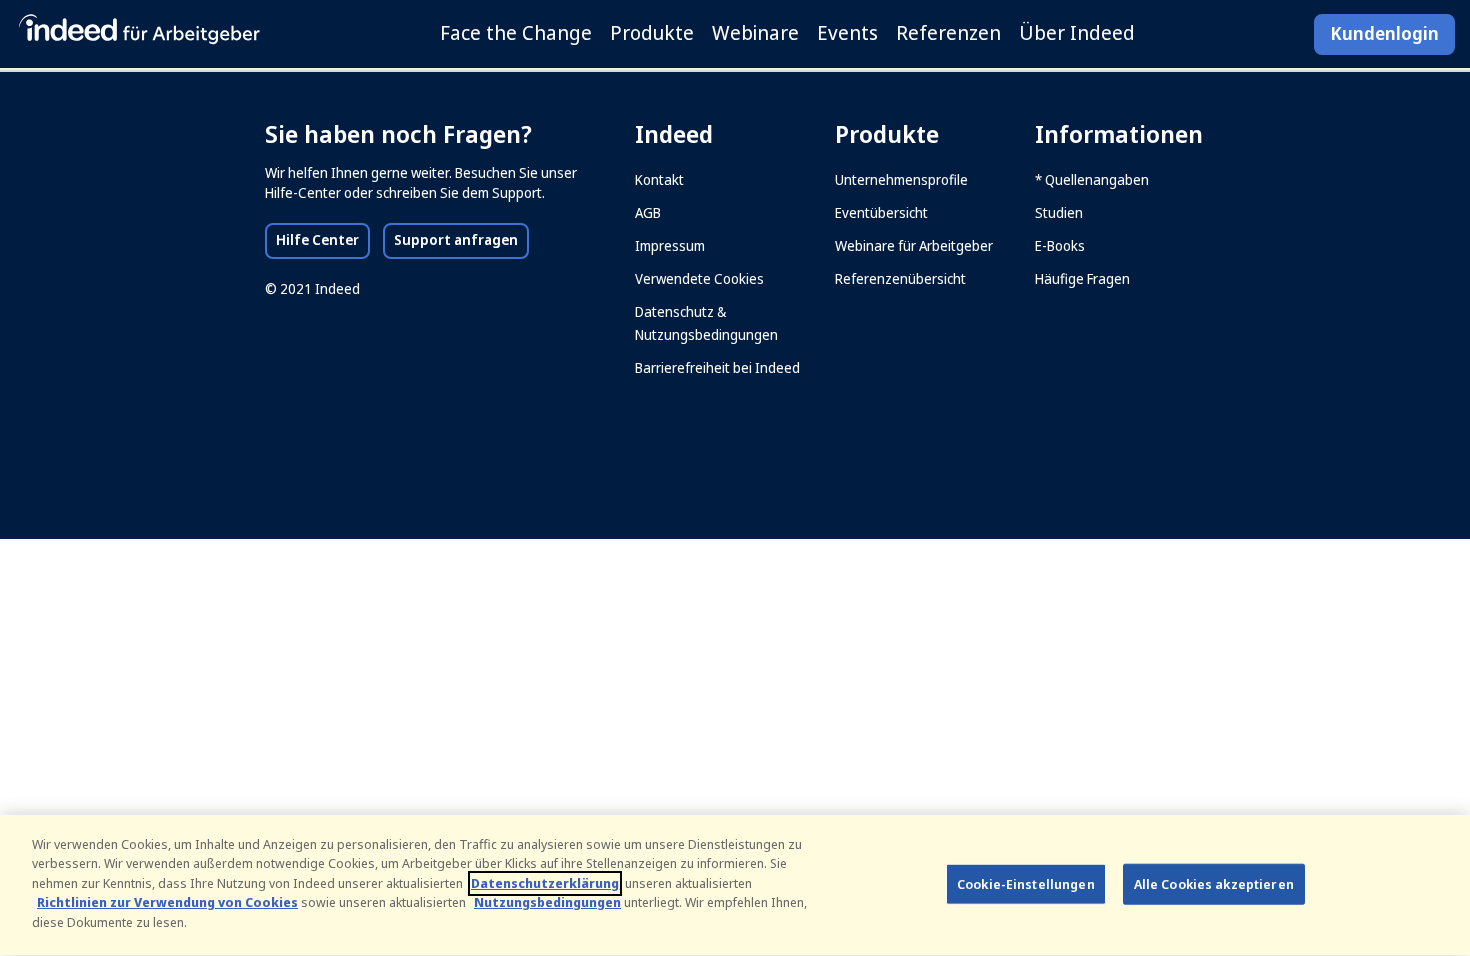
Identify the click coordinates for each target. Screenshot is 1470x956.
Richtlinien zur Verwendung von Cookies (167, 903)
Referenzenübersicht (900, 279)
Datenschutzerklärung (545, 883)
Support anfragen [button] (461, 240)
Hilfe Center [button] (323, 240)
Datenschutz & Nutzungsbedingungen (706, 323)
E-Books (1060, 246)
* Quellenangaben (1092, 180)
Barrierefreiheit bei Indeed (717, 368)
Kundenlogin (1384, 34)
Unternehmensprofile (901, 180)
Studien (1059, 213)
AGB (648, 213)
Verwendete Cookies (699, 279)
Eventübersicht (881, 213)
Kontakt (659, 180)
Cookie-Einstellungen (1026, 883)
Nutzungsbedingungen (547, 903)
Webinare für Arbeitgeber (914, 246)
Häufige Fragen (1082, 279)
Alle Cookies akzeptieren (1214, 883)
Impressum (670, 246)
